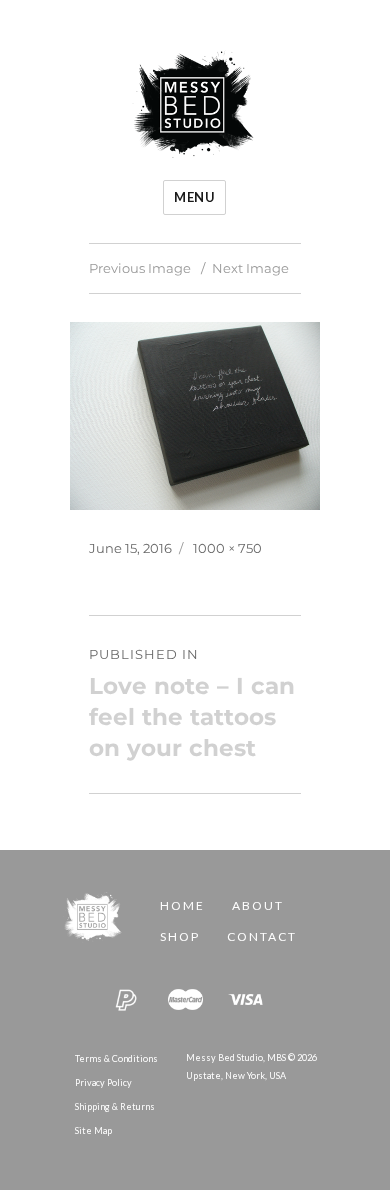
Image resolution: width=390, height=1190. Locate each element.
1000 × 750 (227, 548)
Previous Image (140, 268)
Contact (262, 936)
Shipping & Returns (115, 1106)
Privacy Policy (103, 1082)
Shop (180, 936)
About (258, 905)
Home (182, 905)
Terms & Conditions (116, 1058)
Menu (194, 197)
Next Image (250, 268)
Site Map (93, 1130)
